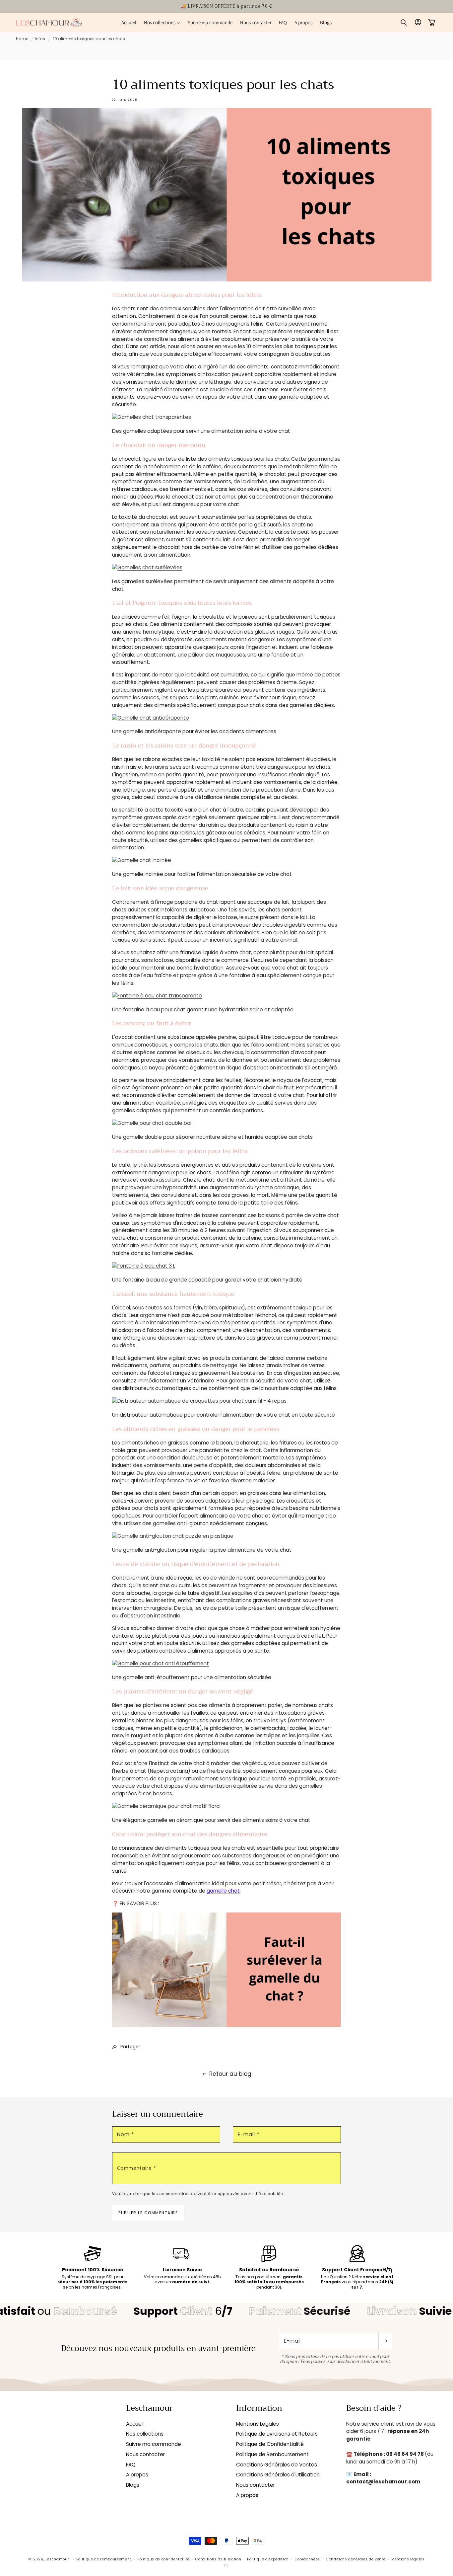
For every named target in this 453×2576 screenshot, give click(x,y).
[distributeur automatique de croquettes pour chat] (199, 1401)
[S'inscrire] (385, 2341)
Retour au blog (230, 2074)
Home (22, 39)
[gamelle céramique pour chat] (166, 1806)
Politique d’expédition (268, 2559)
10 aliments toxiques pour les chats (89, 39)
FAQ (131, 2465)
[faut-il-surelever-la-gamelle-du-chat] (227, 2027)
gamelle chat (223, 1891)
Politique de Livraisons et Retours (277, 2434)
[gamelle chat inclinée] (142, 860)
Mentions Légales (258, 2424)
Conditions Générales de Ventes (277, 2465)
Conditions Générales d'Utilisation (278, 2475)
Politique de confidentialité (163, 2559)
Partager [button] (130, 2047)
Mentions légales (408, 2559)
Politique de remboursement (104, 2559)
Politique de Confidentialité (270, 2444)
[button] (162, 22)
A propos (137, 2475)
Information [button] (259, 2408)
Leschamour (57, 2559)
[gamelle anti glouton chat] (173, 1536)
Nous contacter (145, 2454)
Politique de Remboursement (272, 2454)
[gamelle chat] (152, 417)
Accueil (135, 2424)
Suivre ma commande (154, 2444)
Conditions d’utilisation (218, 2559)
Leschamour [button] (149, 2408)
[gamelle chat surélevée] (147, 567)
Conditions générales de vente (356, 2559)
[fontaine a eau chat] (157, 996)
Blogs (133, 2485)
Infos (40, 39)
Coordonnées (307, 2559)
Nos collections (145, 2434)
